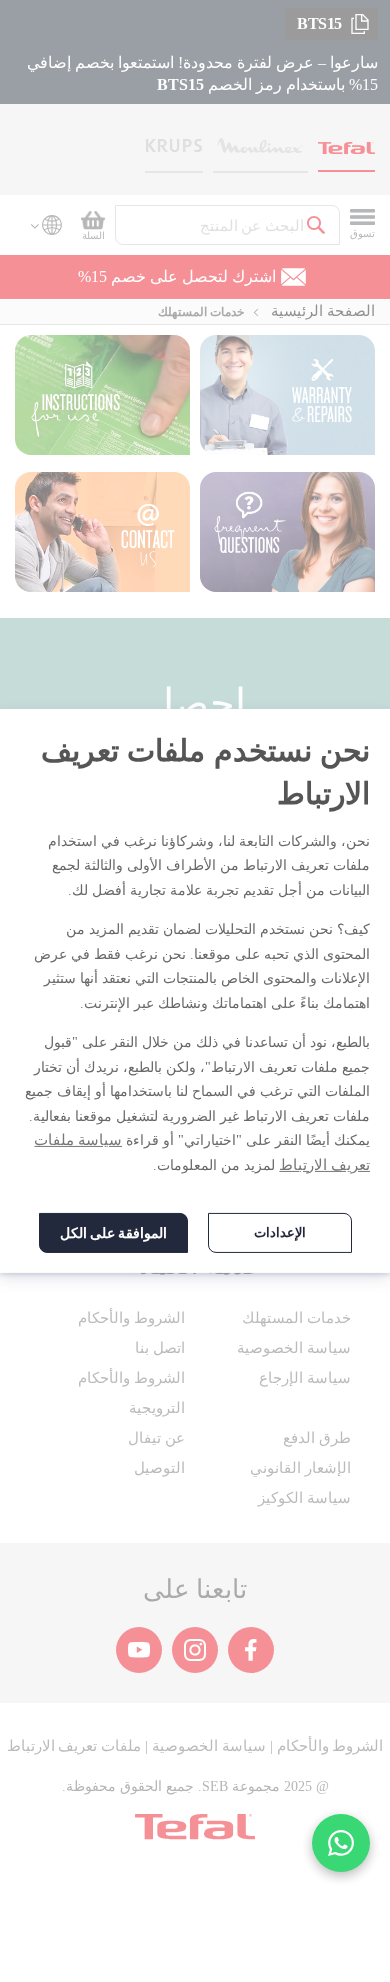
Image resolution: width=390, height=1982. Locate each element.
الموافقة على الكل (113, 1233)
